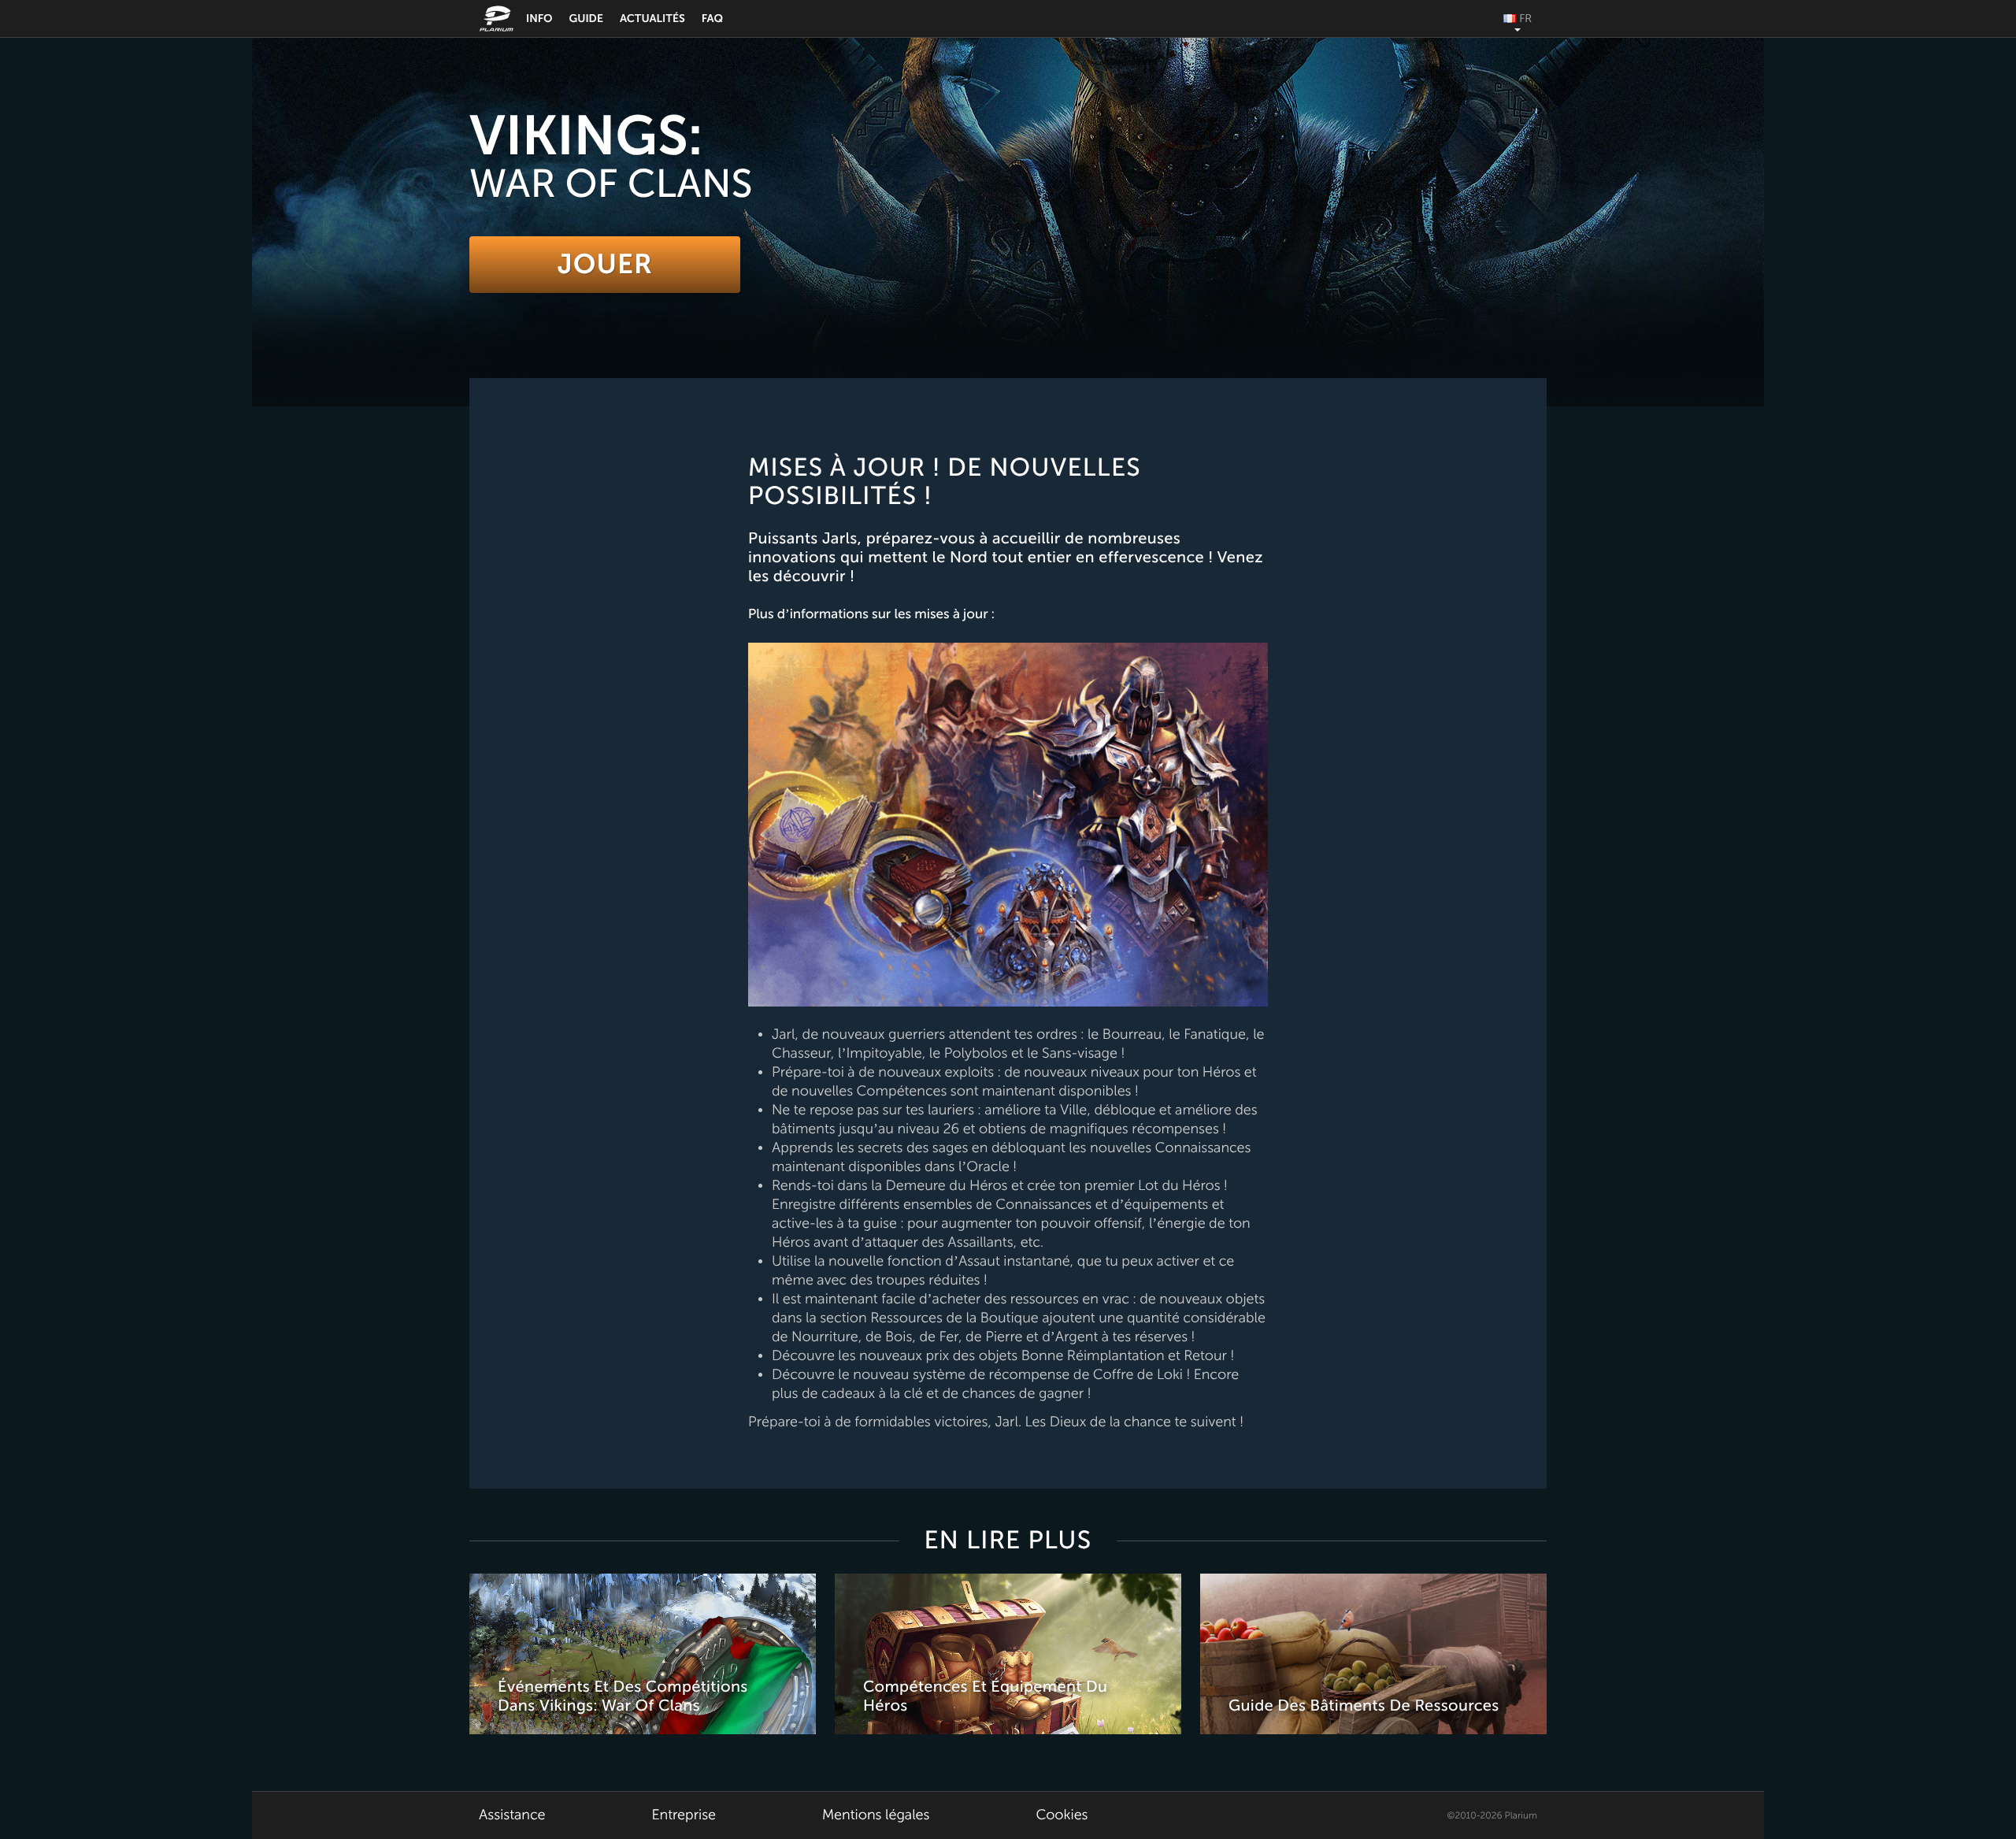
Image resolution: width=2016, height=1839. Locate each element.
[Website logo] (498, 19)
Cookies (1062, 1815)
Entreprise (684, 1815)
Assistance (512, 1815)
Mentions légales (876, 1815)
